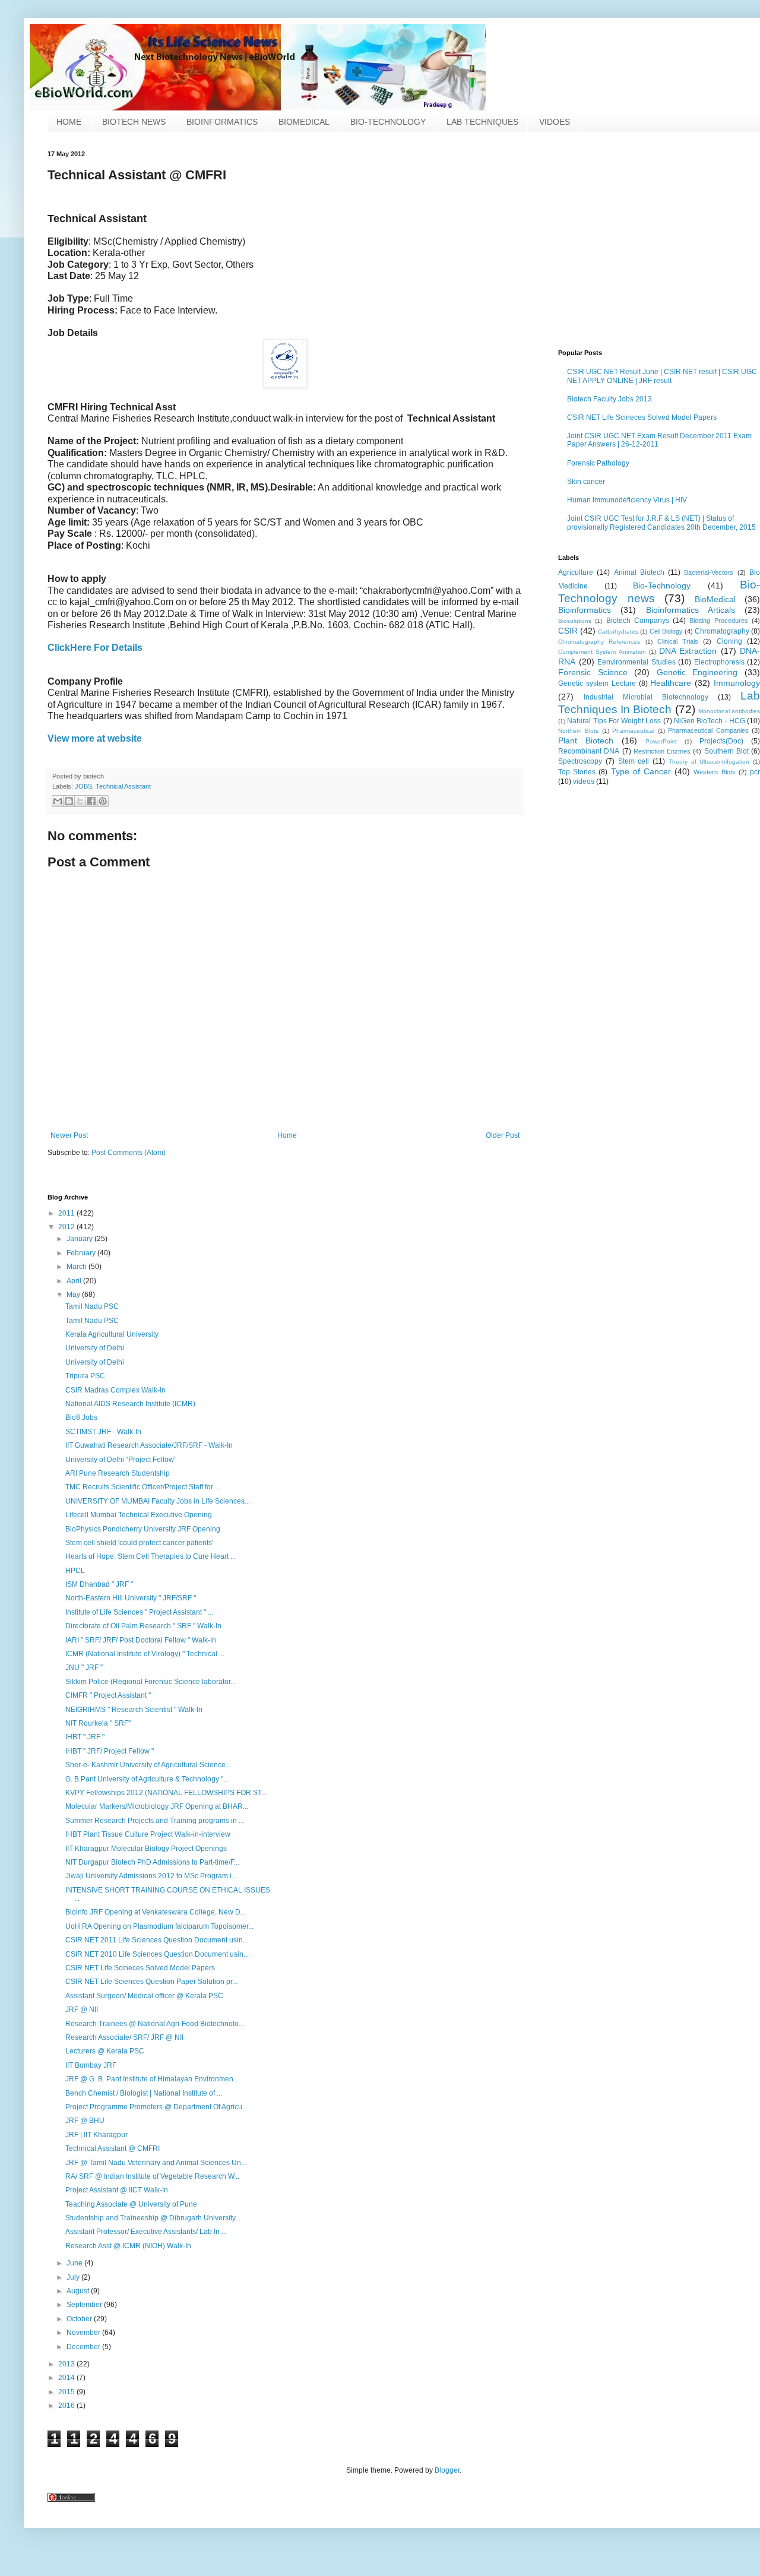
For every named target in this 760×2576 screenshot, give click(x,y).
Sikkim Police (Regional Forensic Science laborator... (151, 1682)
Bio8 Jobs (81, 1417)
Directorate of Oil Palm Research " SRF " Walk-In (143, 1626)
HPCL (75, 1571)
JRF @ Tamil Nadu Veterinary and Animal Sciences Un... (156, 2163)
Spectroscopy (580, 761)
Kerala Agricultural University (112, 1334)
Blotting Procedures (718, 621)
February (82, 1253)
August (79, 2291)
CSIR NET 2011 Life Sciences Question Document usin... (157, 1940)
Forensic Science (593, 672)
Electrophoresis (719, 662)
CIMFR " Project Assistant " (108, 1695)
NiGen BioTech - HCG (710, 721)
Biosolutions (575, 621)
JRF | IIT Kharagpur (96, 2135)
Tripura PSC (85, 1376)
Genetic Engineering (697, 672)
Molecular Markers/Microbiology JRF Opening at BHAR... (157, 1806)
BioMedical (715, 599)
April (75, 1281)
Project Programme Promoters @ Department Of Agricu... (156, 2107)
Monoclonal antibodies (729, 711)
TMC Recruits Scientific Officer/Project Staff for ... (143, 1487)
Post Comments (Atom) (129, 1153)
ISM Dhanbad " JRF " (99, 1584)
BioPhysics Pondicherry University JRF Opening (143, 1529)
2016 (67, 2406)
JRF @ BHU (85, 2121)
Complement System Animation (602, 652)
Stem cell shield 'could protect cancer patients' (139, 1543)
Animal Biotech (639, 572)
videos (584, 781)
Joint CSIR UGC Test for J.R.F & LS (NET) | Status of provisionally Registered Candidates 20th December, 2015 (661, 523)
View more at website (95, 738)
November (84, 2333)
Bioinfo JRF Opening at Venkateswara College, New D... (156, 1912)
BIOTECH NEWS (134, 122)
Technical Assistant (123, 786)
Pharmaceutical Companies (708, 730)
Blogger (447, 2470)
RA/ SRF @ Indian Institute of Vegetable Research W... (152, 2176)
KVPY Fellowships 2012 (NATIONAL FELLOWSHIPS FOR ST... (166, 1793)
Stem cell (634, 761)
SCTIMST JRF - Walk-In (103, 1432)
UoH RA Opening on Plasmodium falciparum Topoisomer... (159, 1926)
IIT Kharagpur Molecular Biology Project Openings (146, 1849)
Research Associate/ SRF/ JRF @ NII (124, 2037)
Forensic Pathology (598, 463)
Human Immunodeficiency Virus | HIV (627, 500)
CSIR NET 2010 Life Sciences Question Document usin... (157, 1954)
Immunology (737, 683)
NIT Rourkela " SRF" (98, 1723)
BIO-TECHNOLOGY (388, 122)
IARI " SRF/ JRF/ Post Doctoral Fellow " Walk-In (141, 1640)
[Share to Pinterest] (103, 801)
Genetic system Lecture (597, 683)
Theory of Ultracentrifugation (709, 762)
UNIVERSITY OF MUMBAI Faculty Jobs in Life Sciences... (158, 1501)
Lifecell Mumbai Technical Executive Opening (139, 1515)
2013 (67, 2364)
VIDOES (555, 122)
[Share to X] (80, 801)
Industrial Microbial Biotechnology (646, 697)
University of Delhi (95, 1348)
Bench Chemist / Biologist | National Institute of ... (144, 2093)
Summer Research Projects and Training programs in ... (155, 1821)
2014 (67, 2378)
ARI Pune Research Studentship (118, 1473)
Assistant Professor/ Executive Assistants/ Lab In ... (146, 2232)
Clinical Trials (678, 641)
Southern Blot (726, 751)
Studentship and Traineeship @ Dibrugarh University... (153, 2218)
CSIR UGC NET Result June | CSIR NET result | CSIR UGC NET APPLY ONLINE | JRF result (662, 376)
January (80, 1239)
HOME (69, 122)
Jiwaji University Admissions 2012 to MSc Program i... (151, 1876)
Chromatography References (599, 642)
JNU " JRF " (84, 1667)
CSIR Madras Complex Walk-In (115, 1390)
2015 (67, 2392)
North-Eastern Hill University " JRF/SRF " (131, 1598)
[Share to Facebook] (91, 801)
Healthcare (671, 683)
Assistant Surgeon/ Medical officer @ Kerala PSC (144, 1996)
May (74, 1295)
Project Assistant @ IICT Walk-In (117, 2190)
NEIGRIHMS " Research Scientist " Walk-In (134, 1710)
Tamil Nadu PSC (92, 1306)
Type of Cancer (641, 771)
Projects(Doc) (721, 741)
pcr (755, 772)
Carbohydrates (618, 632)
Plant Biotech (586, 740)
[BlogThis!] (69, 801)
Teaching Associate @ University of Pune (131, 2204)
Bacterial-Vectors (709, 572)
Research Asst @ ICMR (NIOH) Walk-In (128, 2246)
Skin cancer (586, 482)
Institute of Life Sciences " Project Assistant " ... (139, 1612)
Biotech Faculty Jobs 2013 (609, 399)
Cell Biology (666, 631)
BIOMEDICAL (304, 122)
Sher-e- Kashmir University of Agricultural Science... (148, 1765)
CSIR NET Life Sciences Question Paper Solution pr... (151, 1982)
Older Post (503, 1135)
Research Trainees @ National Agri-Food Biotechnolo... (155, 2024)
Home (287, 1135)
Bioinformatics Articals (691, 610)
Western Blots (714, 772)
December (84, 2347)
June (75, 2263)
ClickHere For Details (95, 648)
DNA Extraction (688, 651)
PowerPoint (661, 741)
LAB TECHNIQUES (482, 122)
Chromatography (722, 631)
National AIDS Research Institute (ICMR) (130, 1404)
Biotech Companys (638, 621)
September (85, 2305)
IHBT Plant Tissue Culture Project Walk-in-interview (148, 1834)
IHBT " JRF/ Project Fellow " (110, 1751)
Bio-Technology (662, 586)
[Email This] (58, 801)
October (80, 2319)
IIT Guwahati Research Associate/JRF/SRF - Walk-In (149, 1445)
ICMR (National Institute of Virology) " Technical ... (145, 1654)
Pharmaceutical (633, 731)
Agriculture (576, 572)
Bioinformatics (585, 610)
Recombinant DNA (589, 751)
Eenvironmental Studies (636, 662)
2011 (67, 1213)
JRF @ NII (82, 2009)
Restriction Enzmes (662, 751)
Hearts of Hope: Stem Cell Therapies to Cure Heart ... (151, 1556)
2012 (67, 1227)
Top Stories (577, 772)
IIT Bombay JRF (91, 2065)
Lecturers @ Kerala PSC (105, 2051)
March (77, 1267)
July (74, 2277)
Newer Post (69, 1135)
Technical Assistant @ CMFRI (113, 2148)
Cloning (729, 641)
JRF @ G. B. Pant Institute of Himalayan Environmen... (152, 2079)
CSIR (568, 631)
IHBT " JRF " (85, 1737)
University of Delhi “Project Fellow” (121, 1460)
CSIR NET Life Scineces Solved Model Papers (642, 417)
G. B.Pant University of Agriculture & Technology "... (147, 1779)
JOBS (83, 786)
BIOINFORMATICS (222, 122)
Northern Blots (578, 731)
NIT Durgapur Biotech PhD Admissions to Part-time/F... (152, 1862)
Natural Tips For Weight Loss (614, 721)
